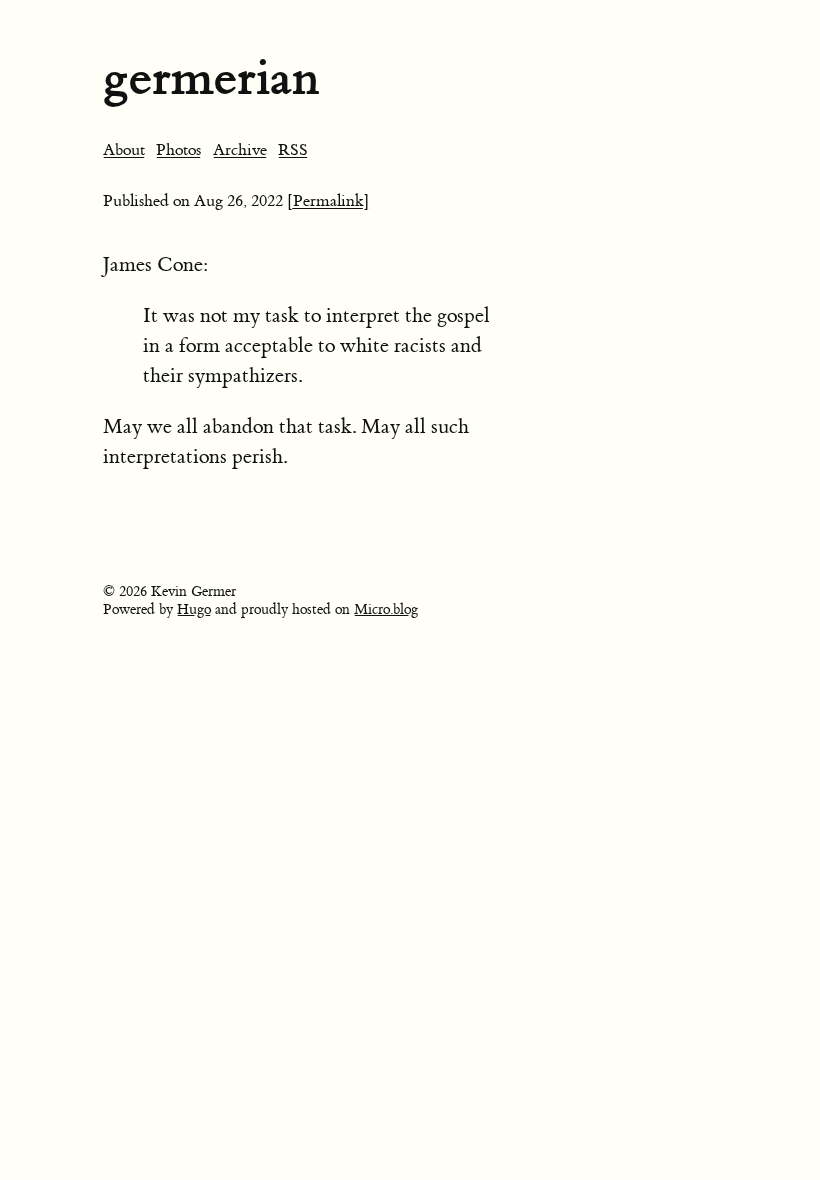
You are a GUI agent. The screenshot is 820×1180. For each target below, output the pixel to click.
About (124, 150)
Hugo (194, 610)
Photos (178, 150)
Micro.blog (386, 610)
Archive (240, 150)
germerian (211, 77)
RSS (293, 150)
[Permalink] (328, 201)
